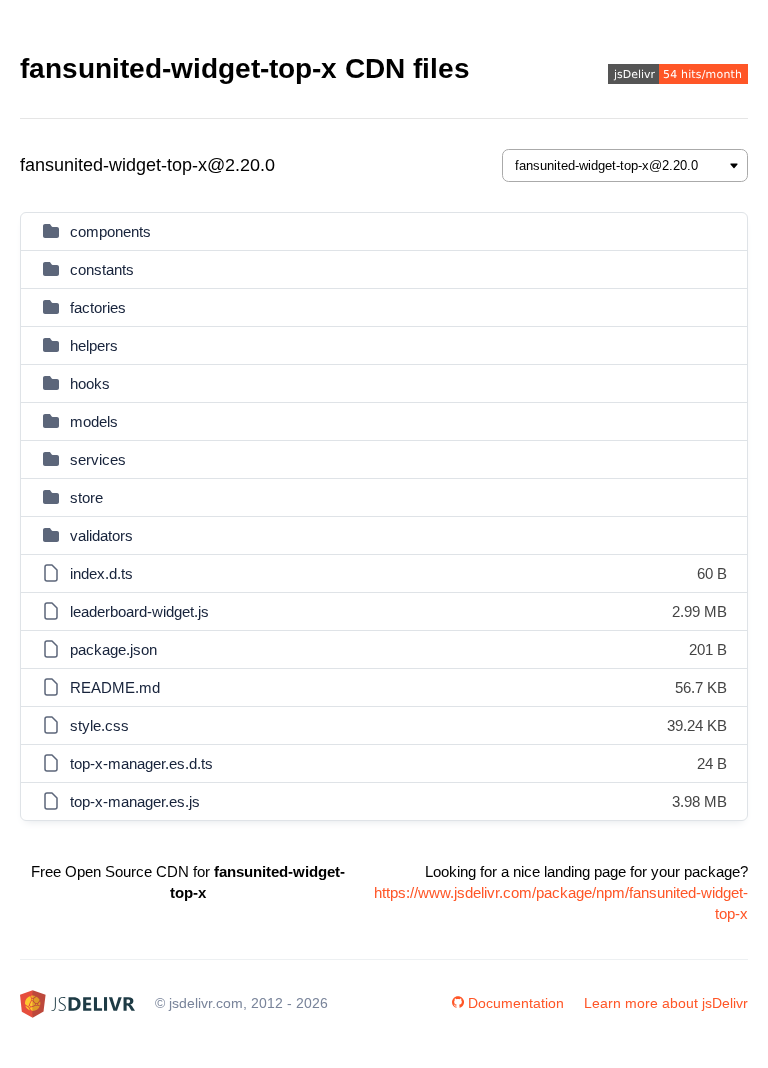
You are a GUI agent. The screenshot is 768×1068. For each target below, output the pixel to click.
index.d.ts (101, 573)
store (86, 497)
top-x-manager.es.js (135, 801)
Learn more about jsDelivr (666, 1003)
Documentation (516, 1003)
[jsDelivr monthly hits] (678, 76)
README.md (115, 687)
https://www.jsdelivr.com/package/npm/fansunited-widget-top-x (561, 903)
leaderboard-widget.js (139, 611)
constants (102, 269)
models (94, 421)
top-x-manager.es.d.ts (141, 763)
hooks (90, 383)
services (98, 459)
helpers (94, 345)
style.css (99, 725)
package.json (113, 649)
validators (101, 535)
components (110, 231)
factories (98, 307)
